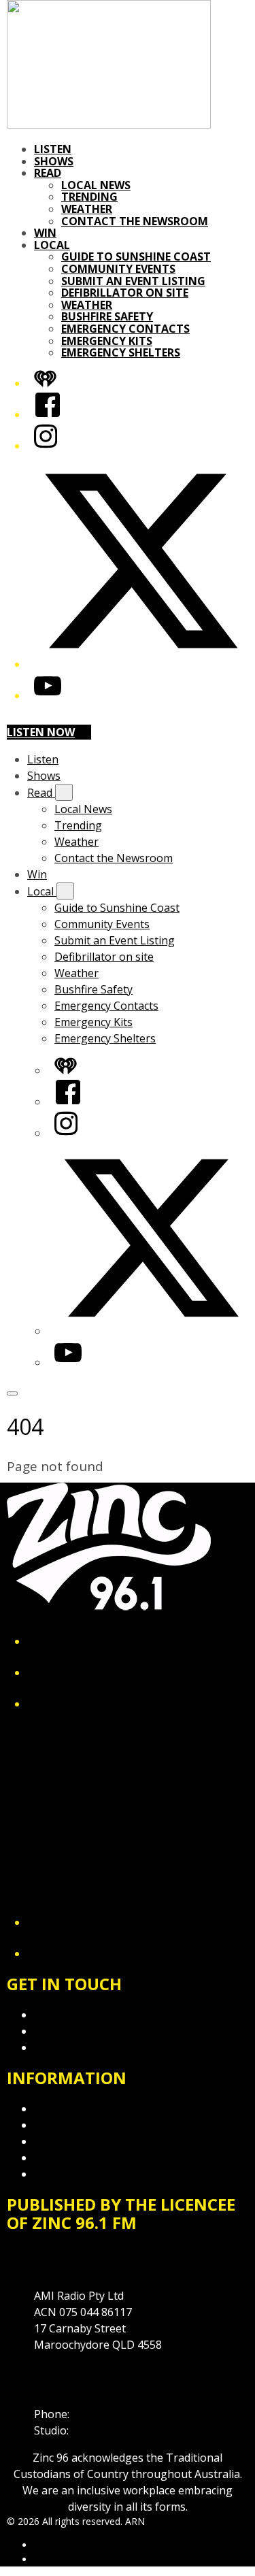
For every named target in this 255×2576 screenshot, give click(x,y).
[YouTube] (48, 695)
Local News (96, 185)
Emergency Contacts (125, 329)
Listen (53, 149)
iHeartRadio (60, 2559)
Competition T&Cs (81, 2125)
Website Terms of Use (91, 2158)
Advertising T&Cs (78, 2141)
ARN (44, 2545)
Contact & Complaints (89, 2015)
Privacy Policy (68, 2109)
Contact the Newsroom (135, 221)
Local (52, 245)
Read (48, 173)
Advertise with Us (78, 2031)
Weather (87, 209)
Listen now (41, 732)
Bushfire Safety (107, 316)
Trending (89, 197)
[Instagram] (46, 446)
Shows (54, 161)
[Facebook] (48, 414)
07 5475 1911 (105, 2414)
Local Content (69, 2174)
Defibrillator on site (125, 293)
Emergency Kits (107, 341)
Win (45, 233)
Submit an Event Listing (133, 281)
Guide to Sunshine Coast (136, 257)
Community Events (118, 269)
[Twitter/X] (141, 664)
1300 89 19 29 (106, 2430)
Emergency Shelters (121, 352)
